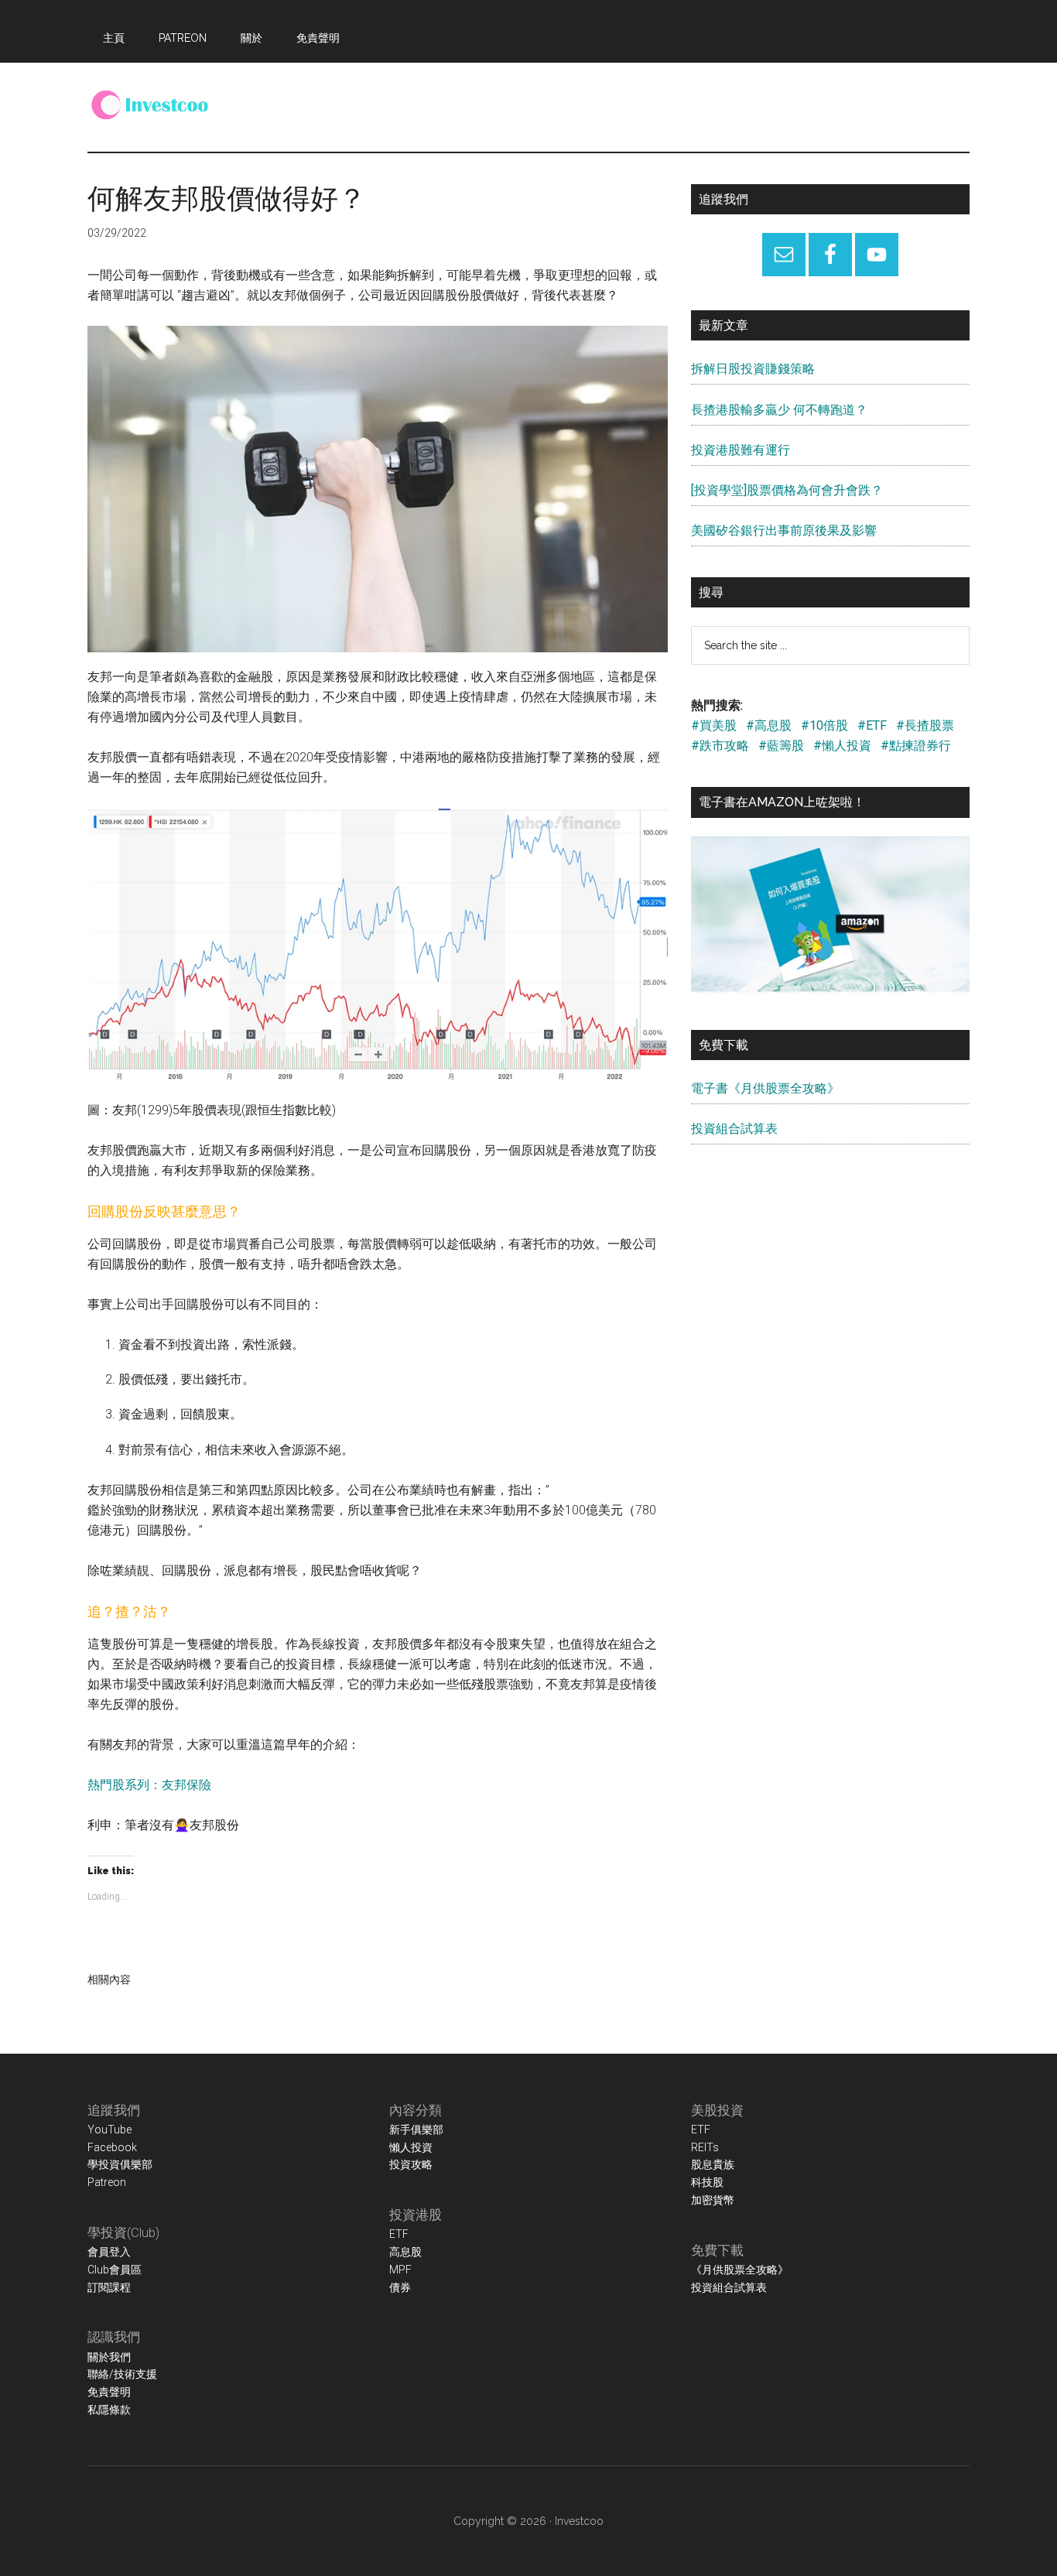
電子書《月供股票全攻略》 (765, 1088)
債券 (400, 2287)
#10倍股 (824, 725)
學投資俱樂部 (120, 2164)
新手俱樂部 (416, 2130)
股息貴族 (713, 2164)
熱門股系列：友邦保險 (149, 1785)
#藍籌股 (781, 746)
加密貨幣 (713, 2200)
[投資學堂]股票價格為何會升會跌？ (787, 490)
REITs (705, 2147)
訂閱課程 (109, 2287)
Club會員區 (115, 2270)
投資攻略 (411, 2164)
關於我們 (109, 2357)
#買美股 (714, 725)
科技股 (707, 2182)
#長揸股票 (925, 725)
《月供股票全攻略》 (740, 2270)
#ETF (872, 725)
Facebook (112, 2147)
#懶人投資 (842, 746)
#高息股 (769, 725)
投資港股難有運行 (741, 450)
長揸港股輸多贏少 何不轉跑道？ (779, 410)
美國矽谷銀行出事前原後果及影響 (784, 530)
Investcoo (579, 2521)
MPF (400, 2270)
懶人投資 (411, 2147)
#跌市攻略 (720, 746)
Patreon (107, 2182)
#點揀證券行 (916, 746)
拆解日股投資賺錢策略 (753, 369)
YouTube (109, 2130)
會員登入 (109, 2252)
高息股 (405, 2252)
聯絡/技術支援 (122, 2374)
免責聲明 (109, 2392)
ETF (399, 2234)
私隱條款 (109, 2410)
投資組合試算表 (734, 1129)
